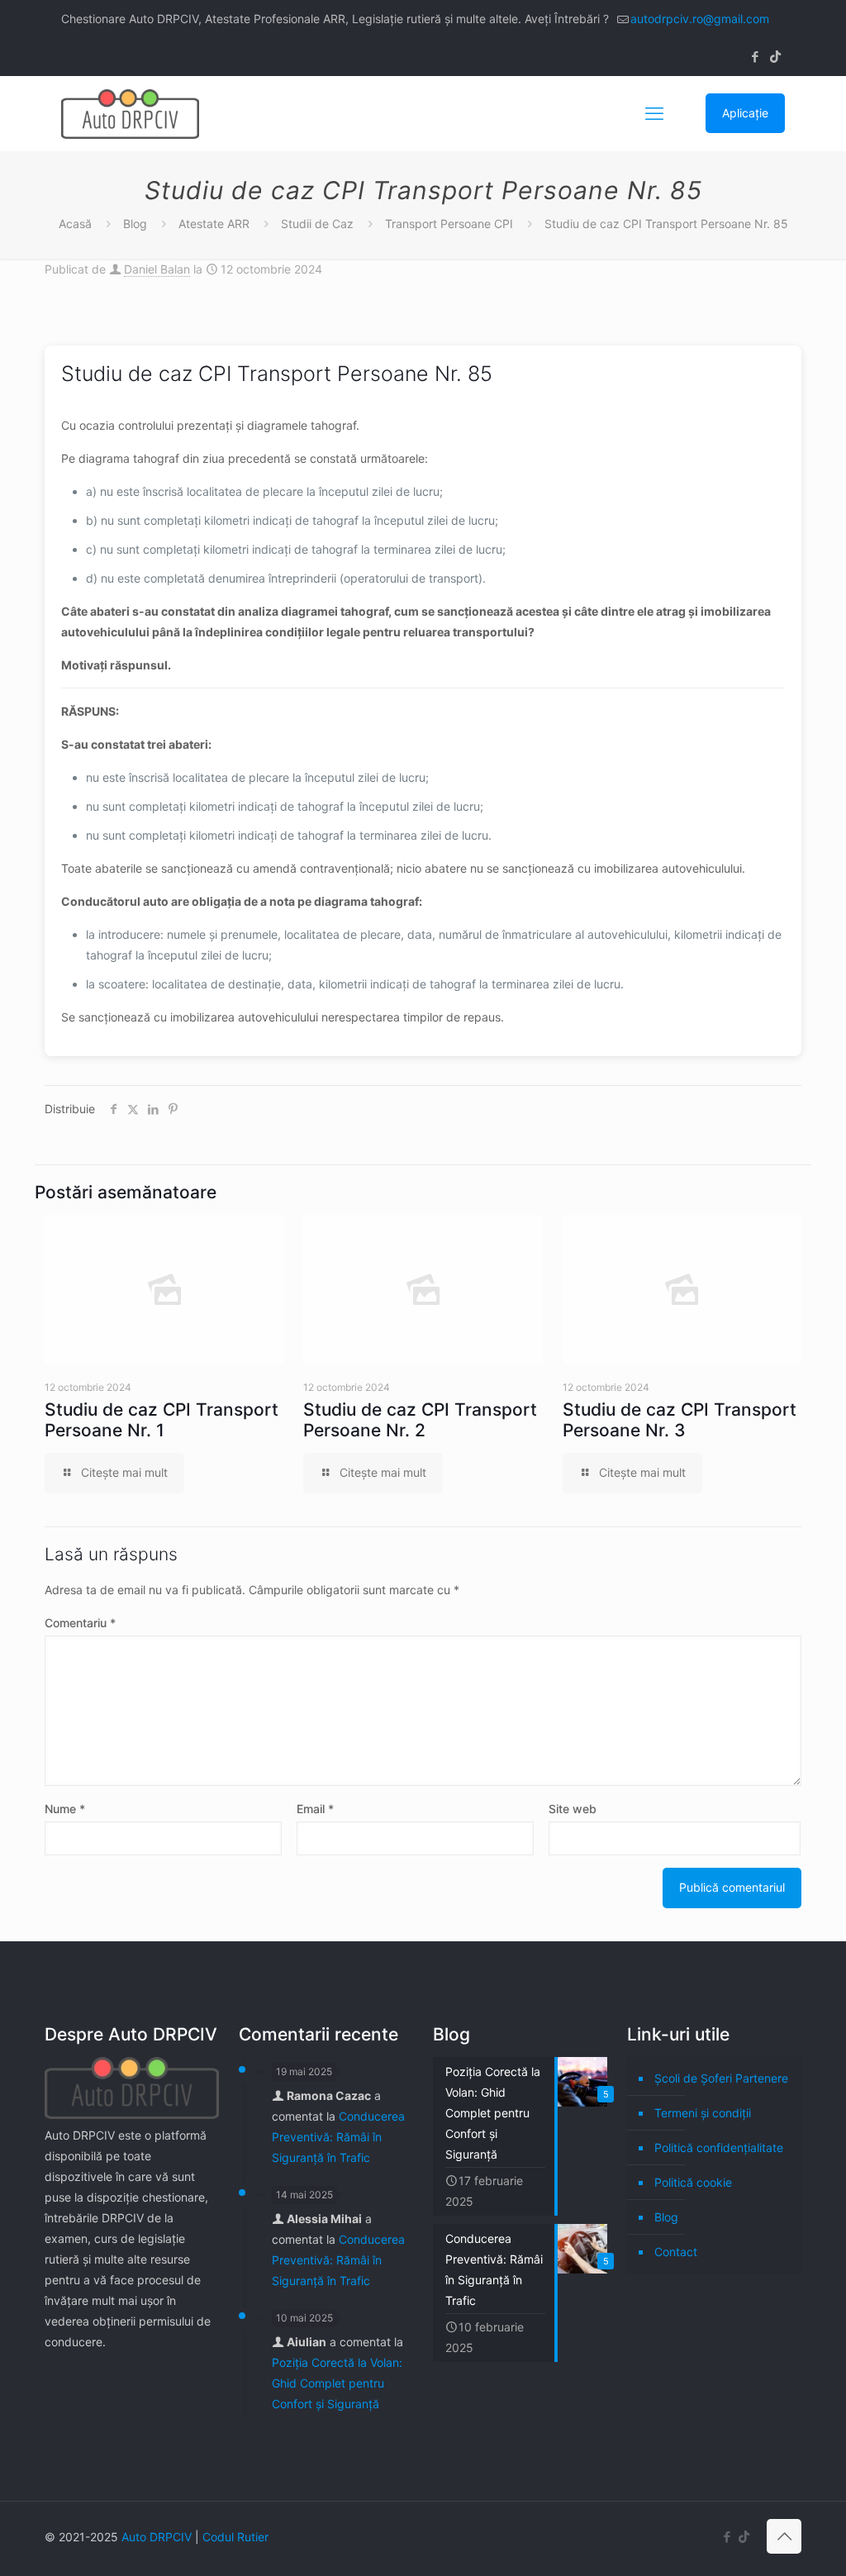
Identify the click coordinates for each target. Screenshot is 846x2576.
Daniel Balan (157, 269)
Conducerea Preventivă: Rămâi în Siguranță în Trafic (338, 2137)
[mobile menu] (654, 113)
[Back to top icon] (784, 2536)
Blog (135, 224)
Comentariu (80, 1623)
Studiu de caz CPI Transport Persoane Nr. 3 (680, 1420)
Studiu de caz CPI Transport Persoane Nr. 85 (666, 224)
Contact (676, 2252)
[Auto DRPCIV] (130, 113)
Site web (573, 1809)
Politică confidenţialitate (719, 2147)
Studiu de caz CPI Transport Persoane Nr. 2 (420, 1420)
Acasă (75, 224)
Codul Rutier (235, 2537)
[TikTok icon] (775, 57)
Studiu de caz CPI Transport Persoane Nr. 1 (162, 1420)
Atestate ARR (214, 224)
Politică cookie (693, 2182)
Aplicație (745, 113)
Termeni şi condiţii (703, 2113)
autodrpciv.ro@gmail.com (700, 19)
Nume (65, 1809)
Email (315, 1809)
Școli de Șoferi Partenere (721, 2078)
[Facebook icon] (755, 57)
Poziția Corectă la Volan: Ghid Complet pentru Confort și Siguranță (337, 2383)
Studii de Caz (317, 224)
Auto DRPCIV (157, 2537)
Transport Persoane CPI (449, 224)
